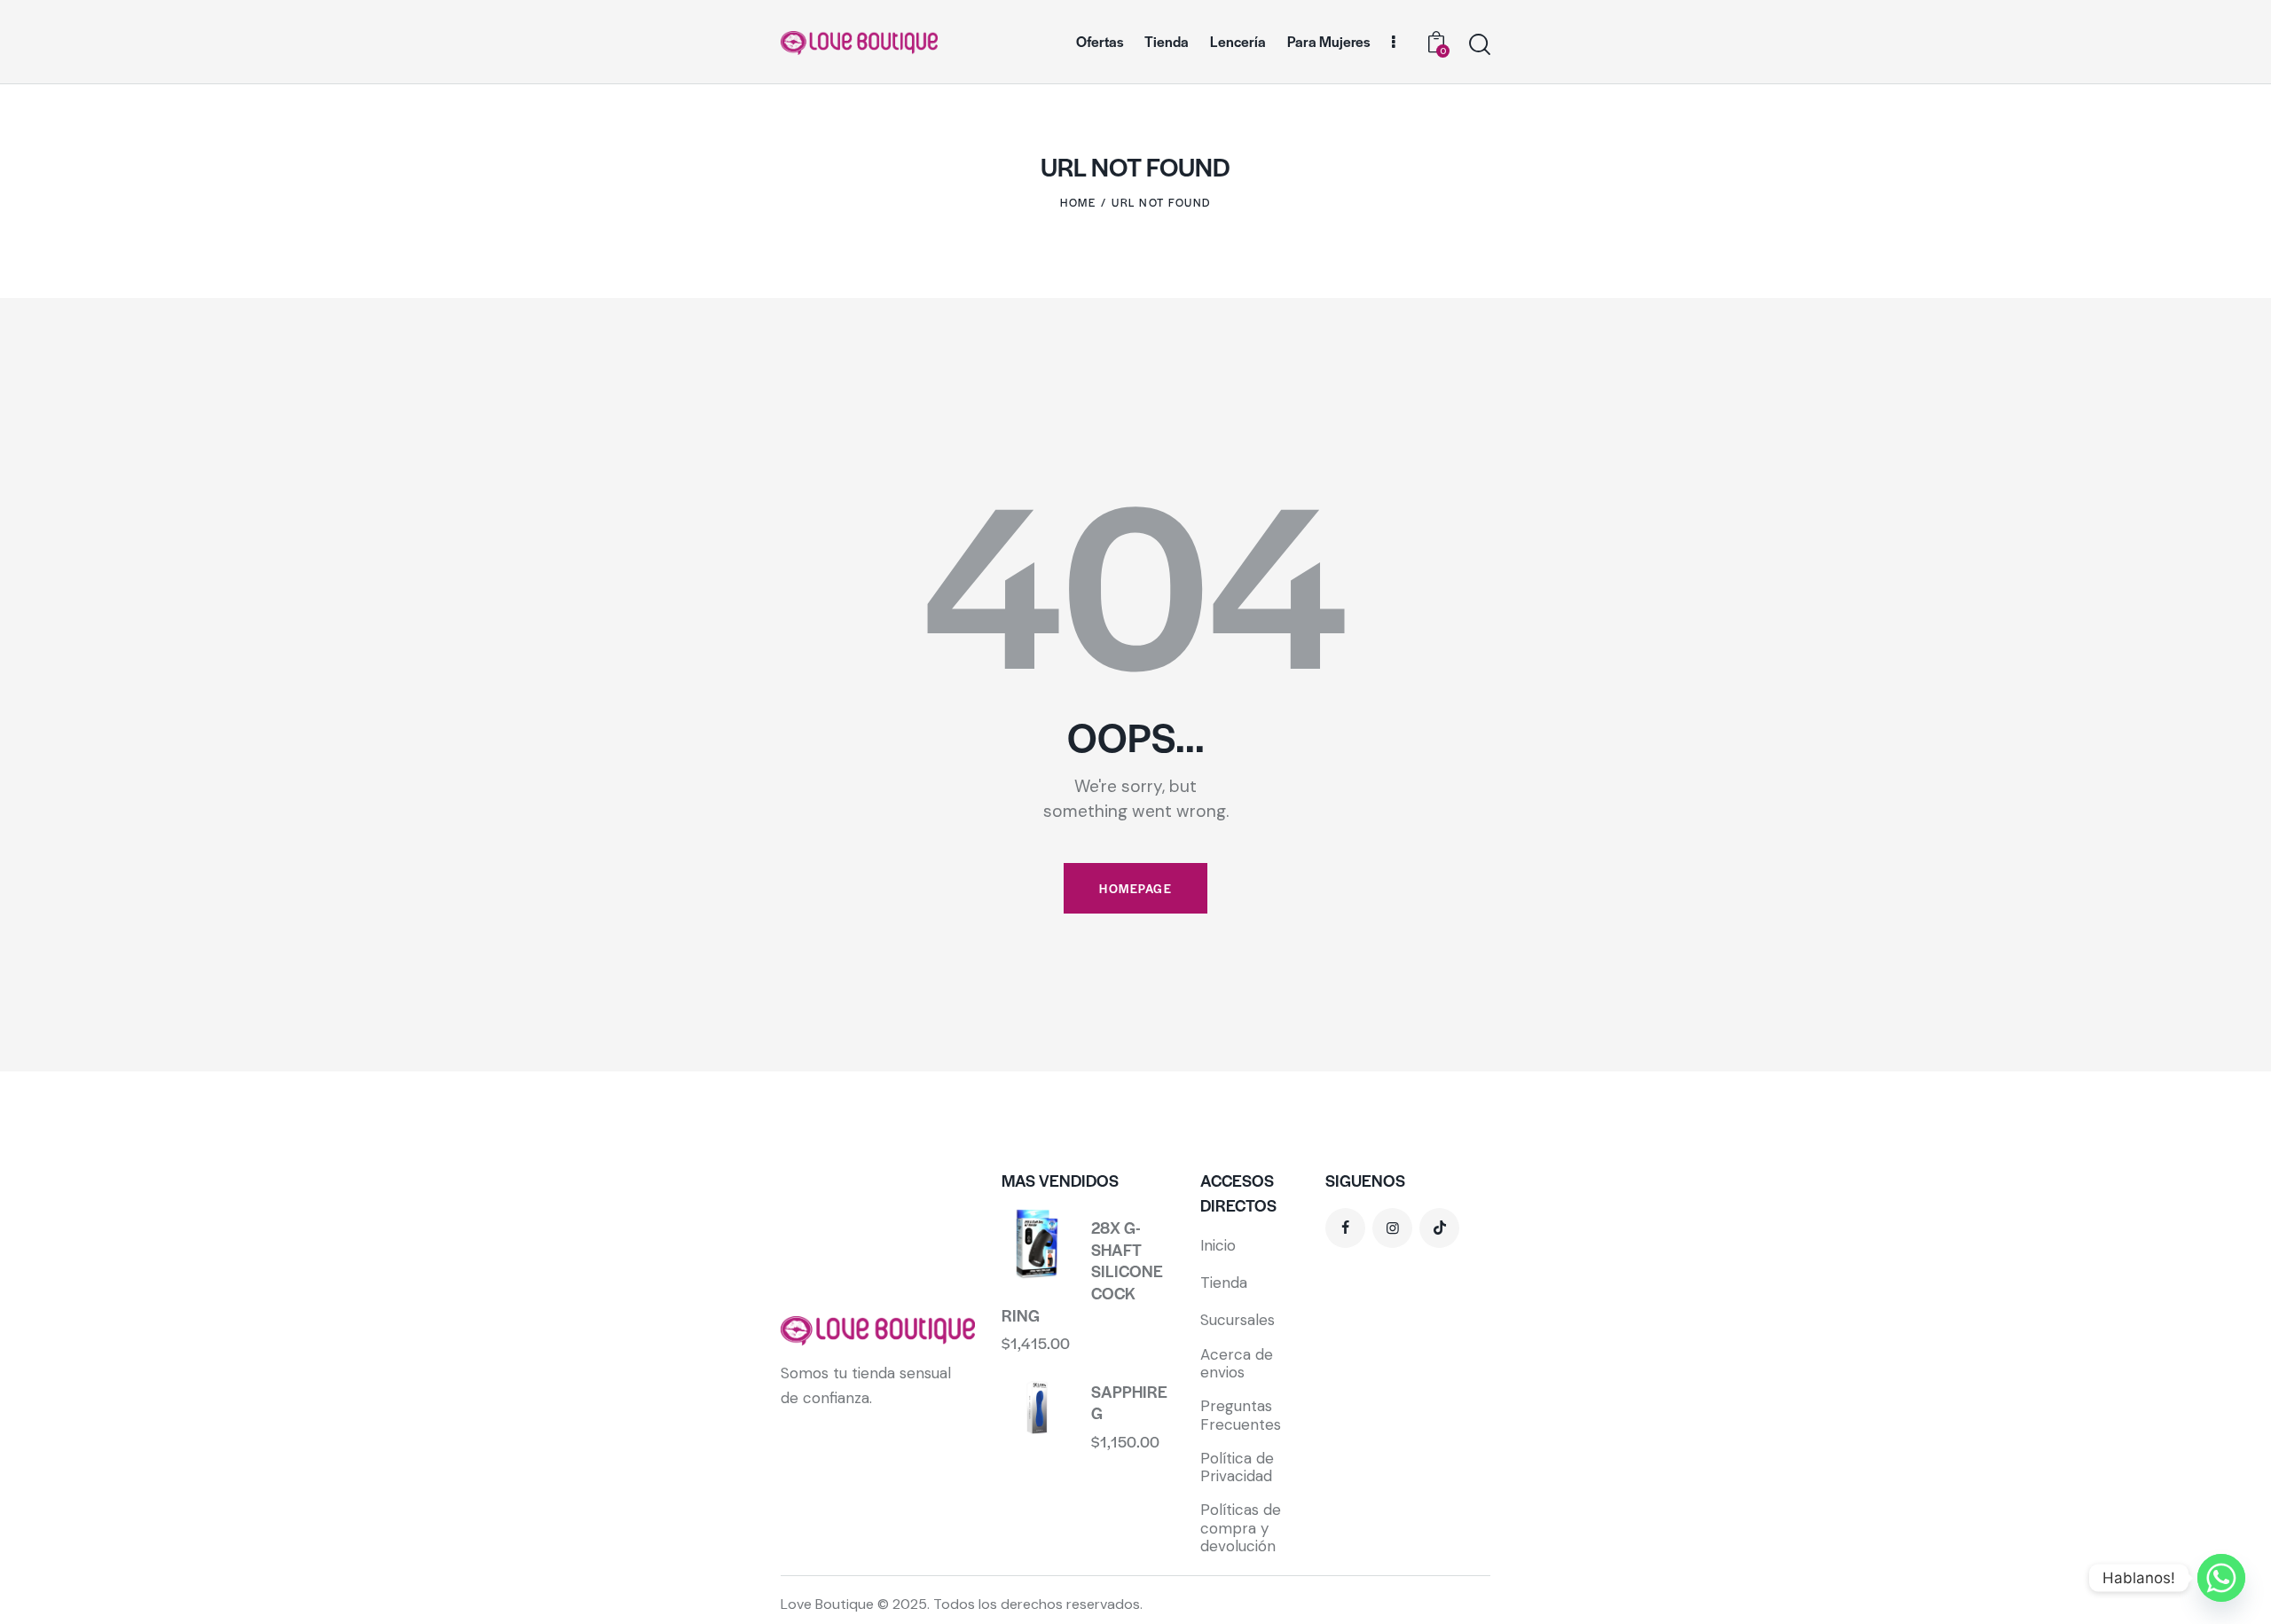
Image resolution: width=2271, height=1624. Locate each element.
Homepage (1135, 888)
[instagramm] (1392, 1228)
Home (1078, 202)
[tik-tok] (1439, 1228)
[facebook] (1345, 1228)
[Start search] (1480, 45)
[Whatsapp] (2221, 1578)
